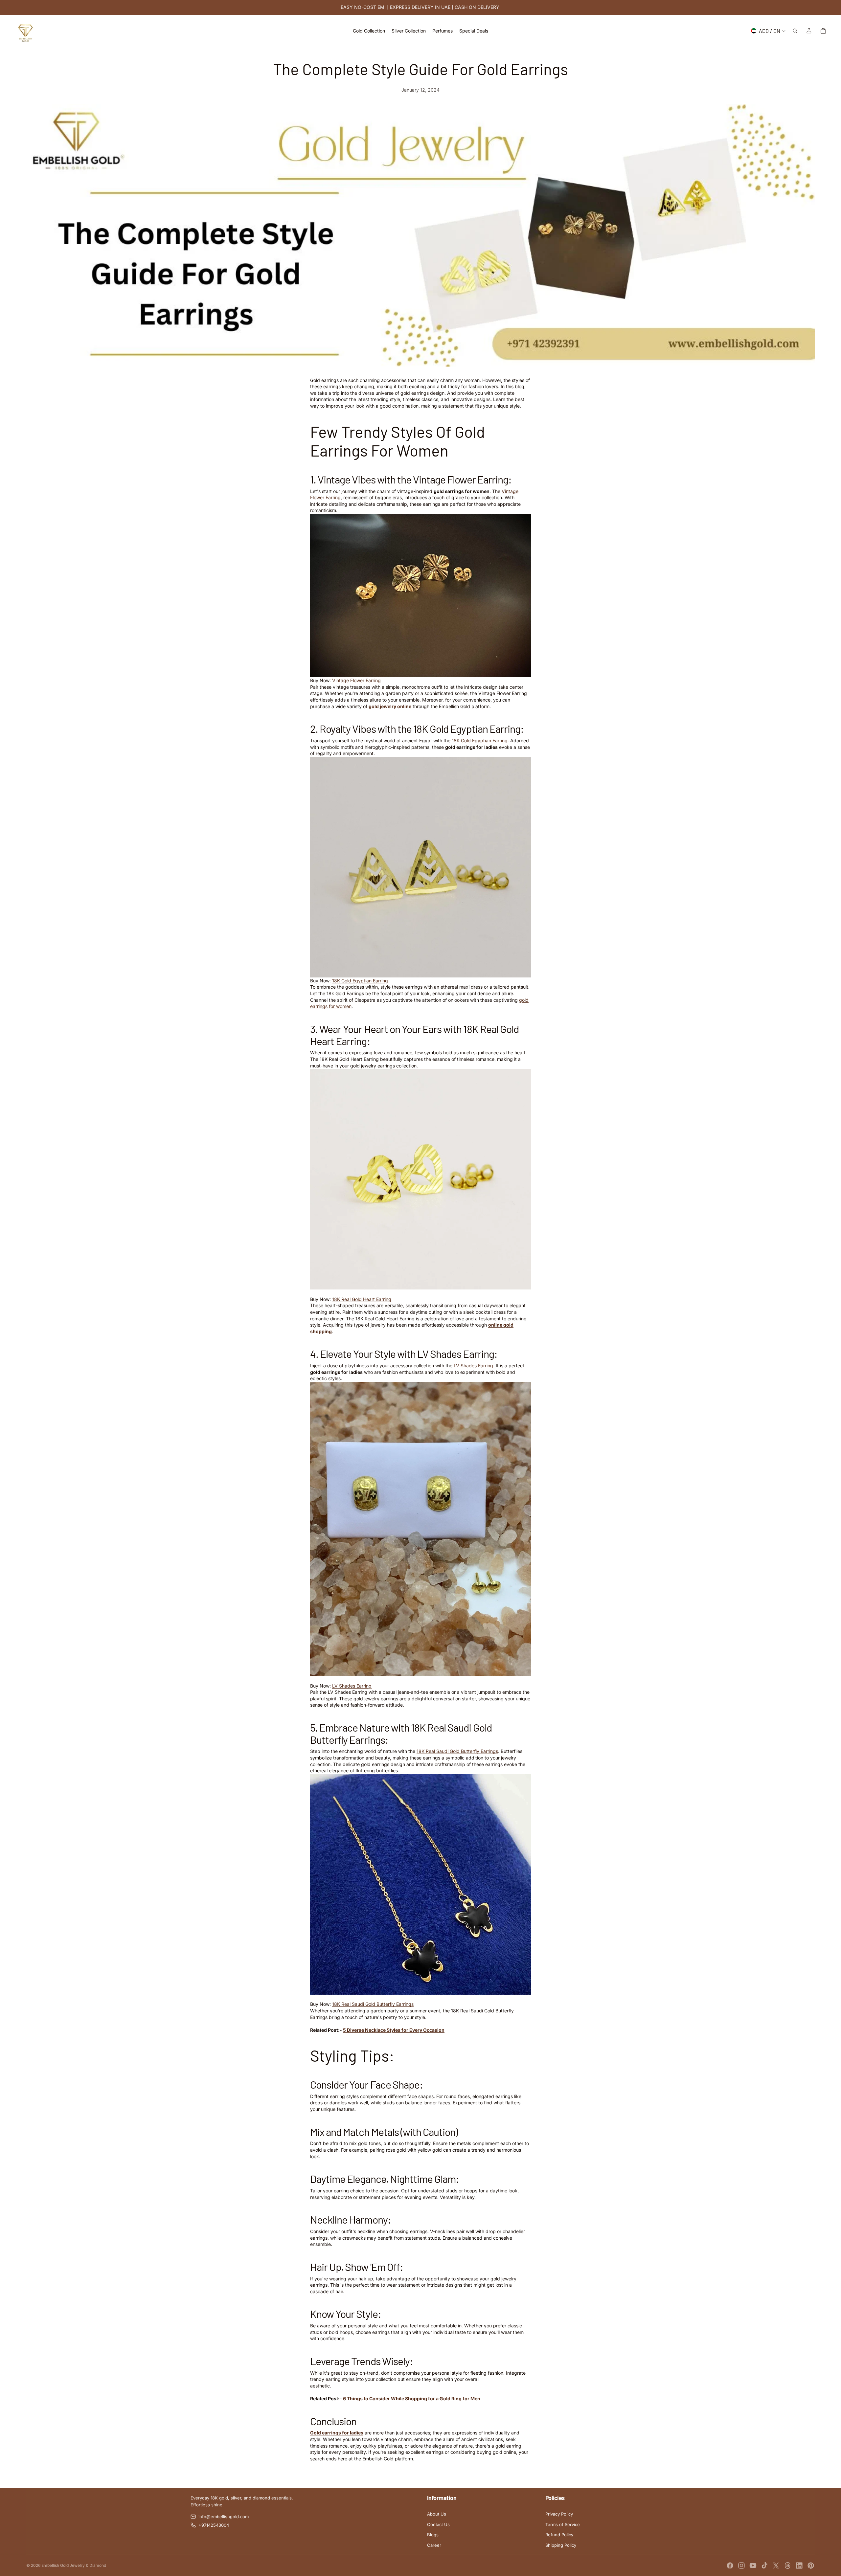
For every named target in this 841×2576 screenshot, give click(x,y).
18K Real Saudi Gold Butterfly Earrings (373, 2004)
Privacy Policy (559, 2514)
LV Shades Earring (473, 1366)
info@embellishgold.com (224, 2517)
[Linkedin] (799, 2565)
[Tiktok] (764, 2565)
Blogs (433, 2535)
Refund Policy (559, 2535)
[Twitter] (776, 2565)
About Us (437, 2514)
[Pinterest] (811, 2565)
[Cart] (823, 31)
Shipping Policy (561, 2545)
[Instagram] (741, 2565)
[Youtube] (753, 2565)
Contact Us (438, 2524)
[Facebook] (730, 2565)
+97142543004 (214, 2525)
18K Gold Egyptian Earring (480, 740)
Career (434, 2545)
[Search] (795, 31)
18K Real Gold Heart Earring (362, 1299)
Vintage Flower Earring (356, 680)
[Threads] (788, 2565)
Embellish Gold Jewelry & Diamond (74, 2565)
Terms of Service (563, 2524)
